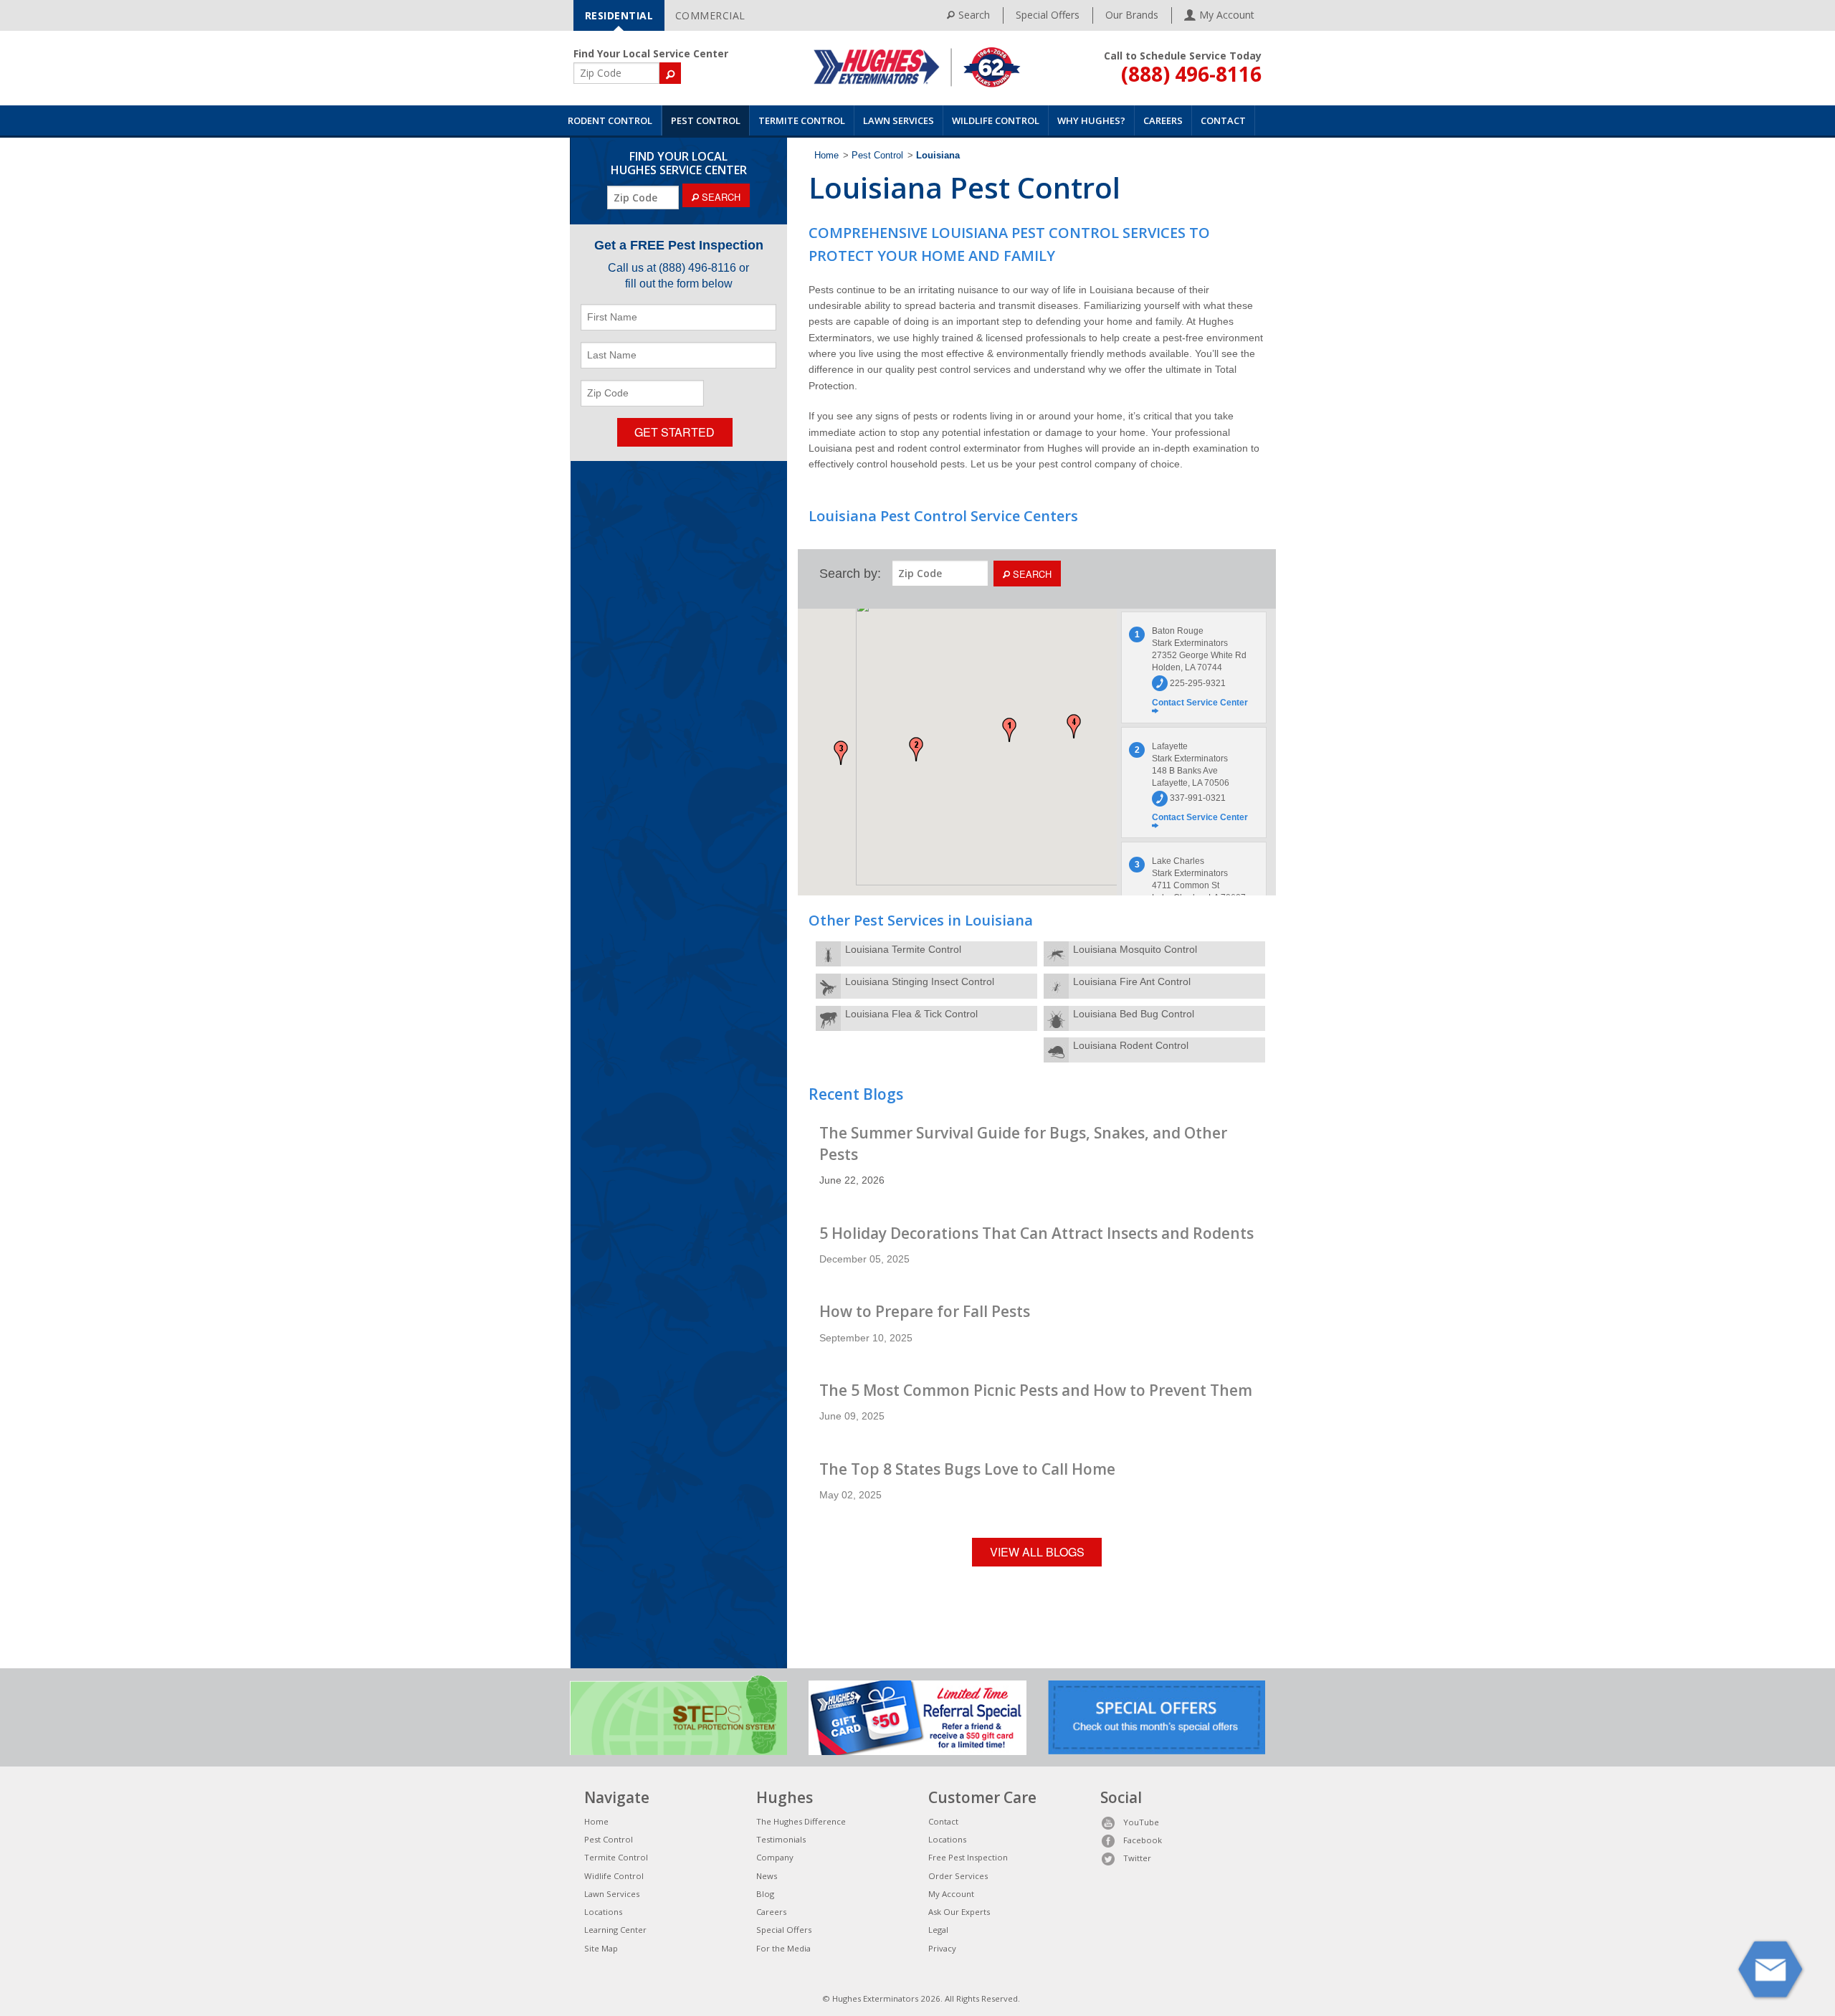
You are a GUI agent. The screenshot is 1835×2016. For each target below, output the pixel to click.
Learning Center (615, 1930)
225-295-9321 (1197, 683)
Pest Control (706, 120)
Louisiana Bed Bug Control (1134, 1014)
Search (974, 15)
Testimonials (781, 1839)
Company (775, 1857)
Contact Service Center (1200, 703)
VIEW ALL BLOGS (1037, 1552)
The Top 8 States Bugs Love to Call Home (967, 1469)
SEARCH (720, 197)
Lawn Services (899, 120)
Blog (765, 1894)
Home (826, 156)
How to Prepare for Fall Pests (925, 1311)
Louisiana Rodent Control (1131, 1045)
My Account (951, 1894)
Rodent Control (610, 120)
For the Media (783, 1948)
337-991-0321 (1197, 798)
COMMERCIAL (710, 15)
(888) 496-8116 (1191, 74)
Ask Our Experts (959, 1912)
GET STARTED (675, 432)
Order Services (958, 1876)
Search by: (850, 574)
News (767, 1876)
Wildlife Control (996, 120)
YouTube (1141, 1822)
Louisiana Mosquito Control (1135, 949)
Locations (603, 1912)
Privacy (942, 1948)
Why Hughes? (1091, 120)
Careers (1163, 120)
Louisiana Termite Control (903, 949)
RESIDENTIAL (619, 15)
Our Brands (1132, 15)
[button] (1009, 730)
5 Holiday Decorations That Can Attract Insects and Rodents (1036, 1233)
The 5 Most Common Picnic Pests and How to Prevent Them (1036, 1390)
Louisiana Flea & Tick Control (911, 1014)
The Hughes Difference (801, 1821)
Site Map (601, 1948)
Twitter (1137, 1858)
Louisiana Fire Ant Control (1132, 981)
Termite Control (802, 120)
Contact (1223, 120)
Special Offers (1048, 15)
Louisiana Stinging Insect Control (920, 981)
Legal (938, 1930)
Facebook (1143, 1840)
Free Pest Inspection (968, 1857)
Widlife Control (614, 1876)
